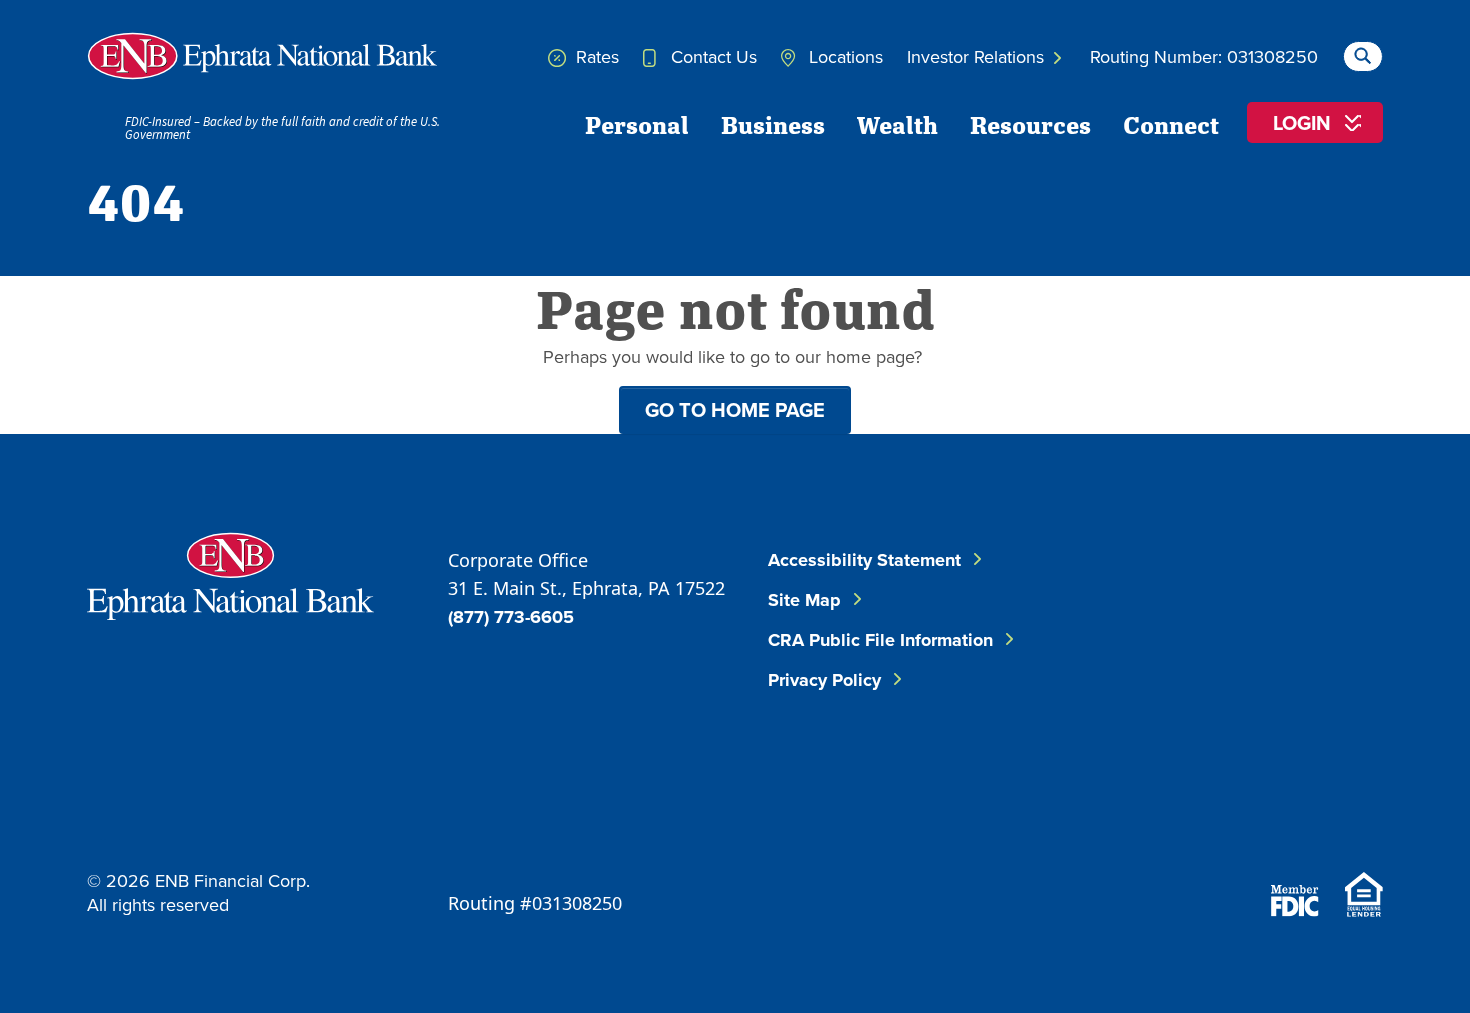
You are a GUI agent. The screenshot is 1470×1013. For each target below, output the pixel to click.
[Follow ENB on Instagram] (1213, 694)
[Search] (1362, 53)
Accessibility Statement (864, 560)
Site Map (804, 600)
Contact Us (711, 56)
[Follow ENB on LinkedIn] (1315, 594)
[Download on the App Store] (1225, 814)
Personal (637, 124)
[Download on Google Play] (1333, 814)
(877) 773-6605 (511, 617)
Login (1302, 122)
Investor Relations (978, 56)
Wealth (897, 124)
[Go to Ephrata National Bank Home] (230, 573)
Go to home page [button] (735, 409)
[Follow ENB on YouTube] (1333, 694)
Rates (595, 56)
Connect (1171, 124)
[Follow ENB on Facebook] (1195, 594)
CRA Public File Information (880, 640)
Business (773, 124)
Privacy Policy (824, 680)
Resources (1030, 124)
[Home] (262, 56)
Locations (843, 56)
